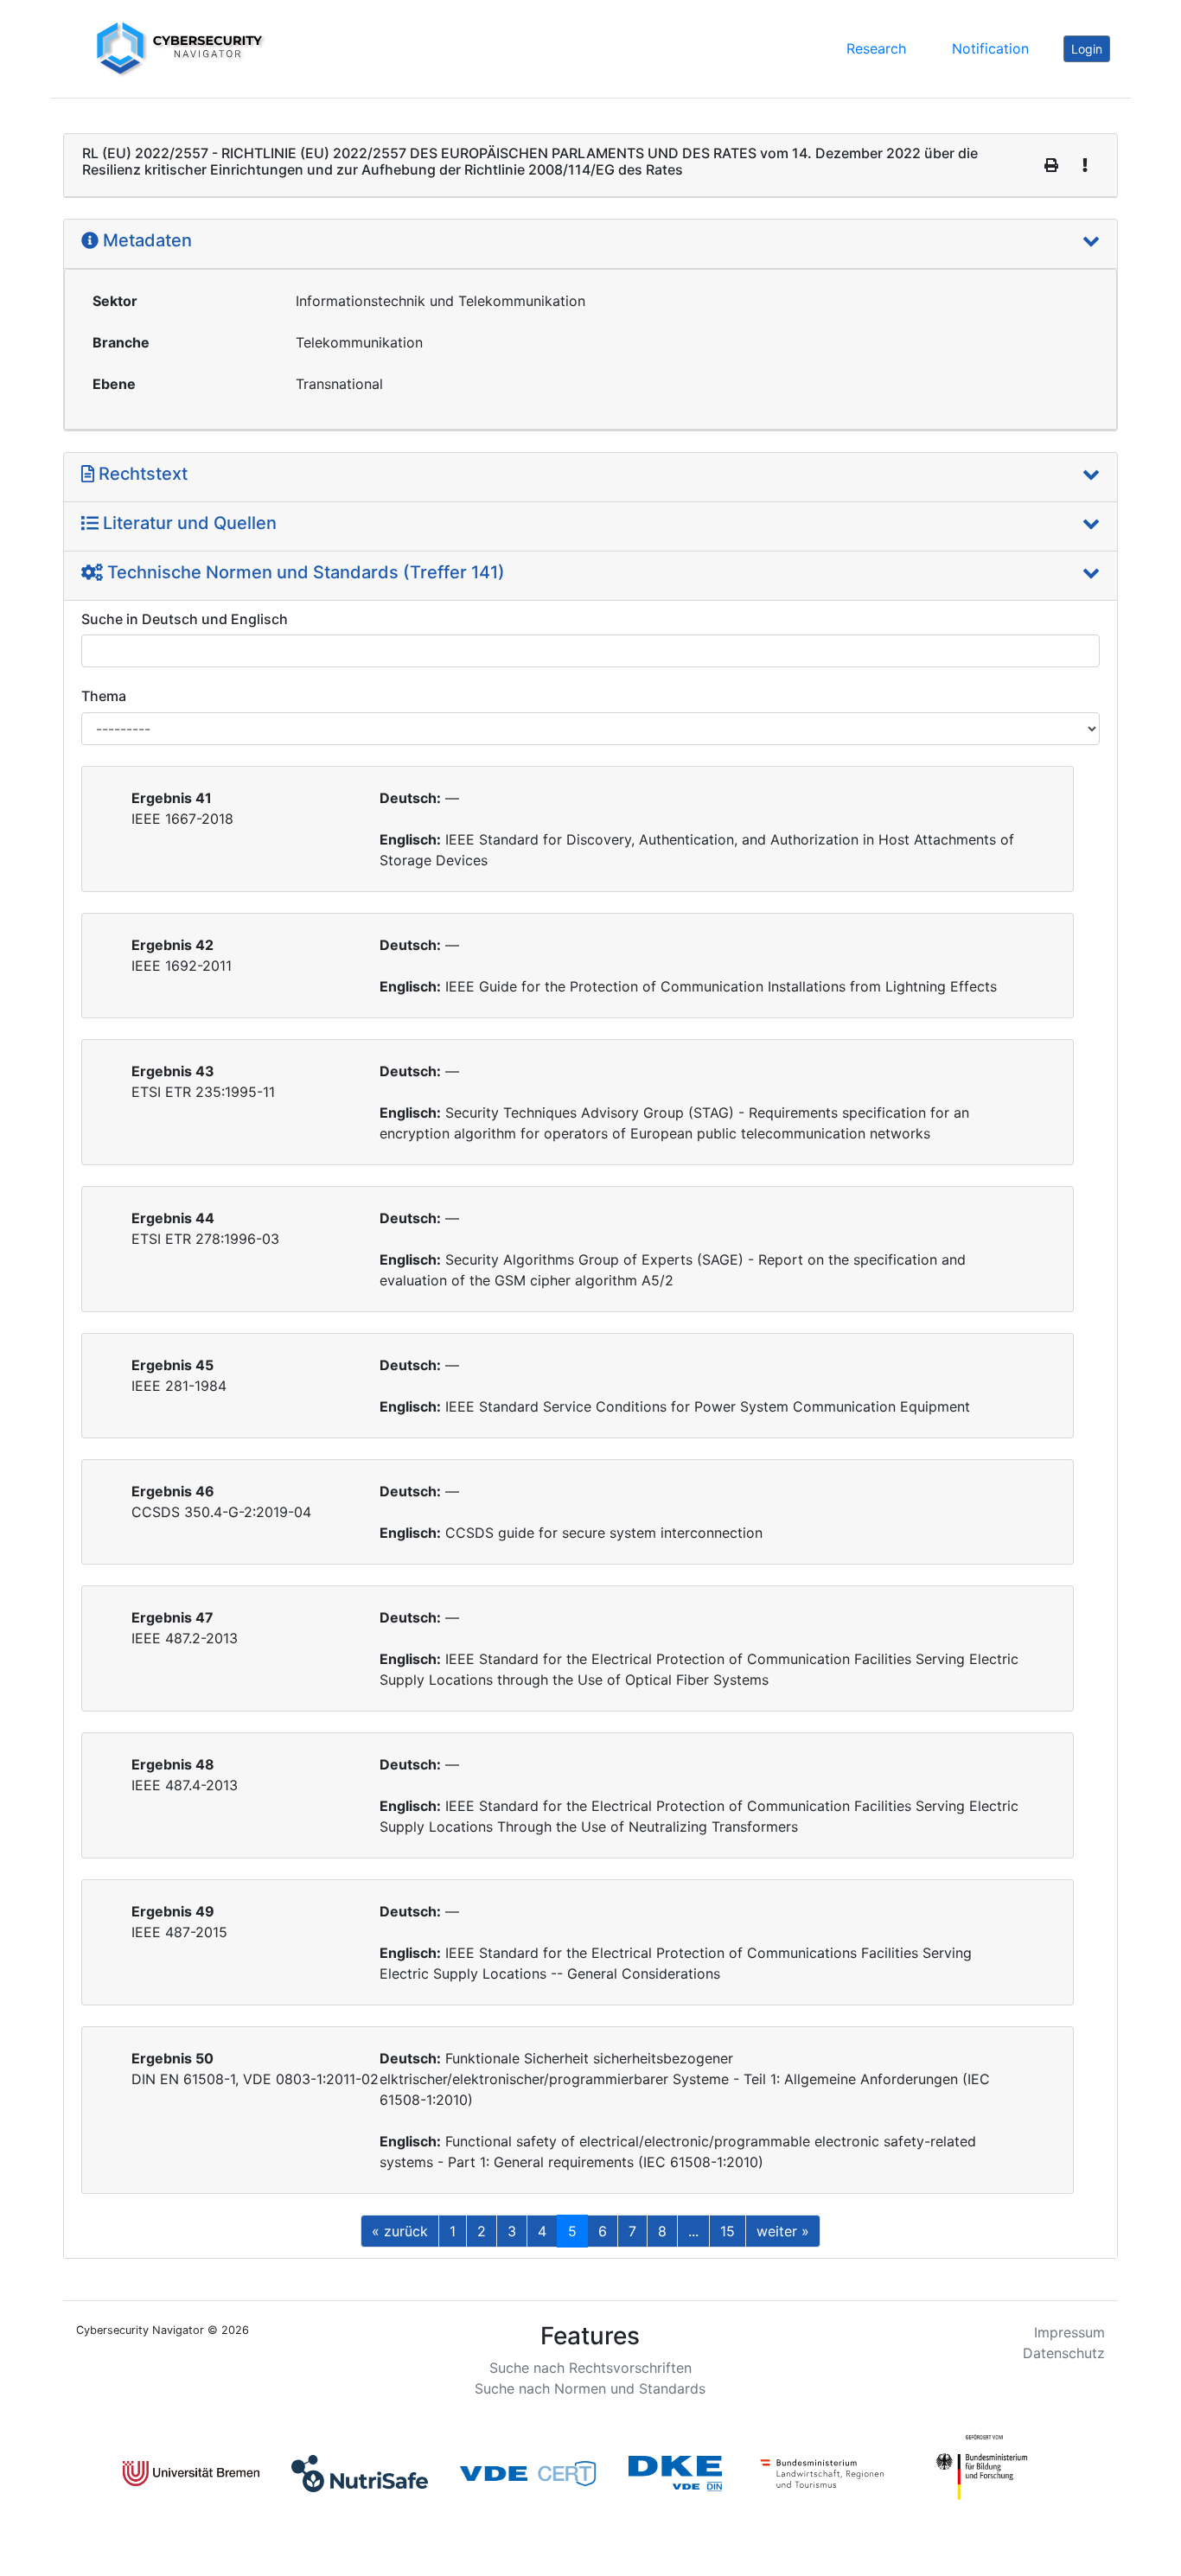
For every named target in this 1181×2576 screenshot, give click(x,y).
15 (728, 2231)
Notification (990, 48)
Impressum (1069, 2332)
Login (1087, 49)
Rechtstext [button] (141, 474)
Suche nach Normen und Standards (590, 2388)
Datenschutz (1064, 2353)
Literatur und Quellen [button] (188, 523)
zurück (400, 2231)
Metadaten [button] (145, 240)
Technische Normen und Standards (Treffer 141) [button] (304, 572)
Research (876, 48)
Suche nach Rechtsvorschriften (590, 2368)
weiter (783, 2231)
